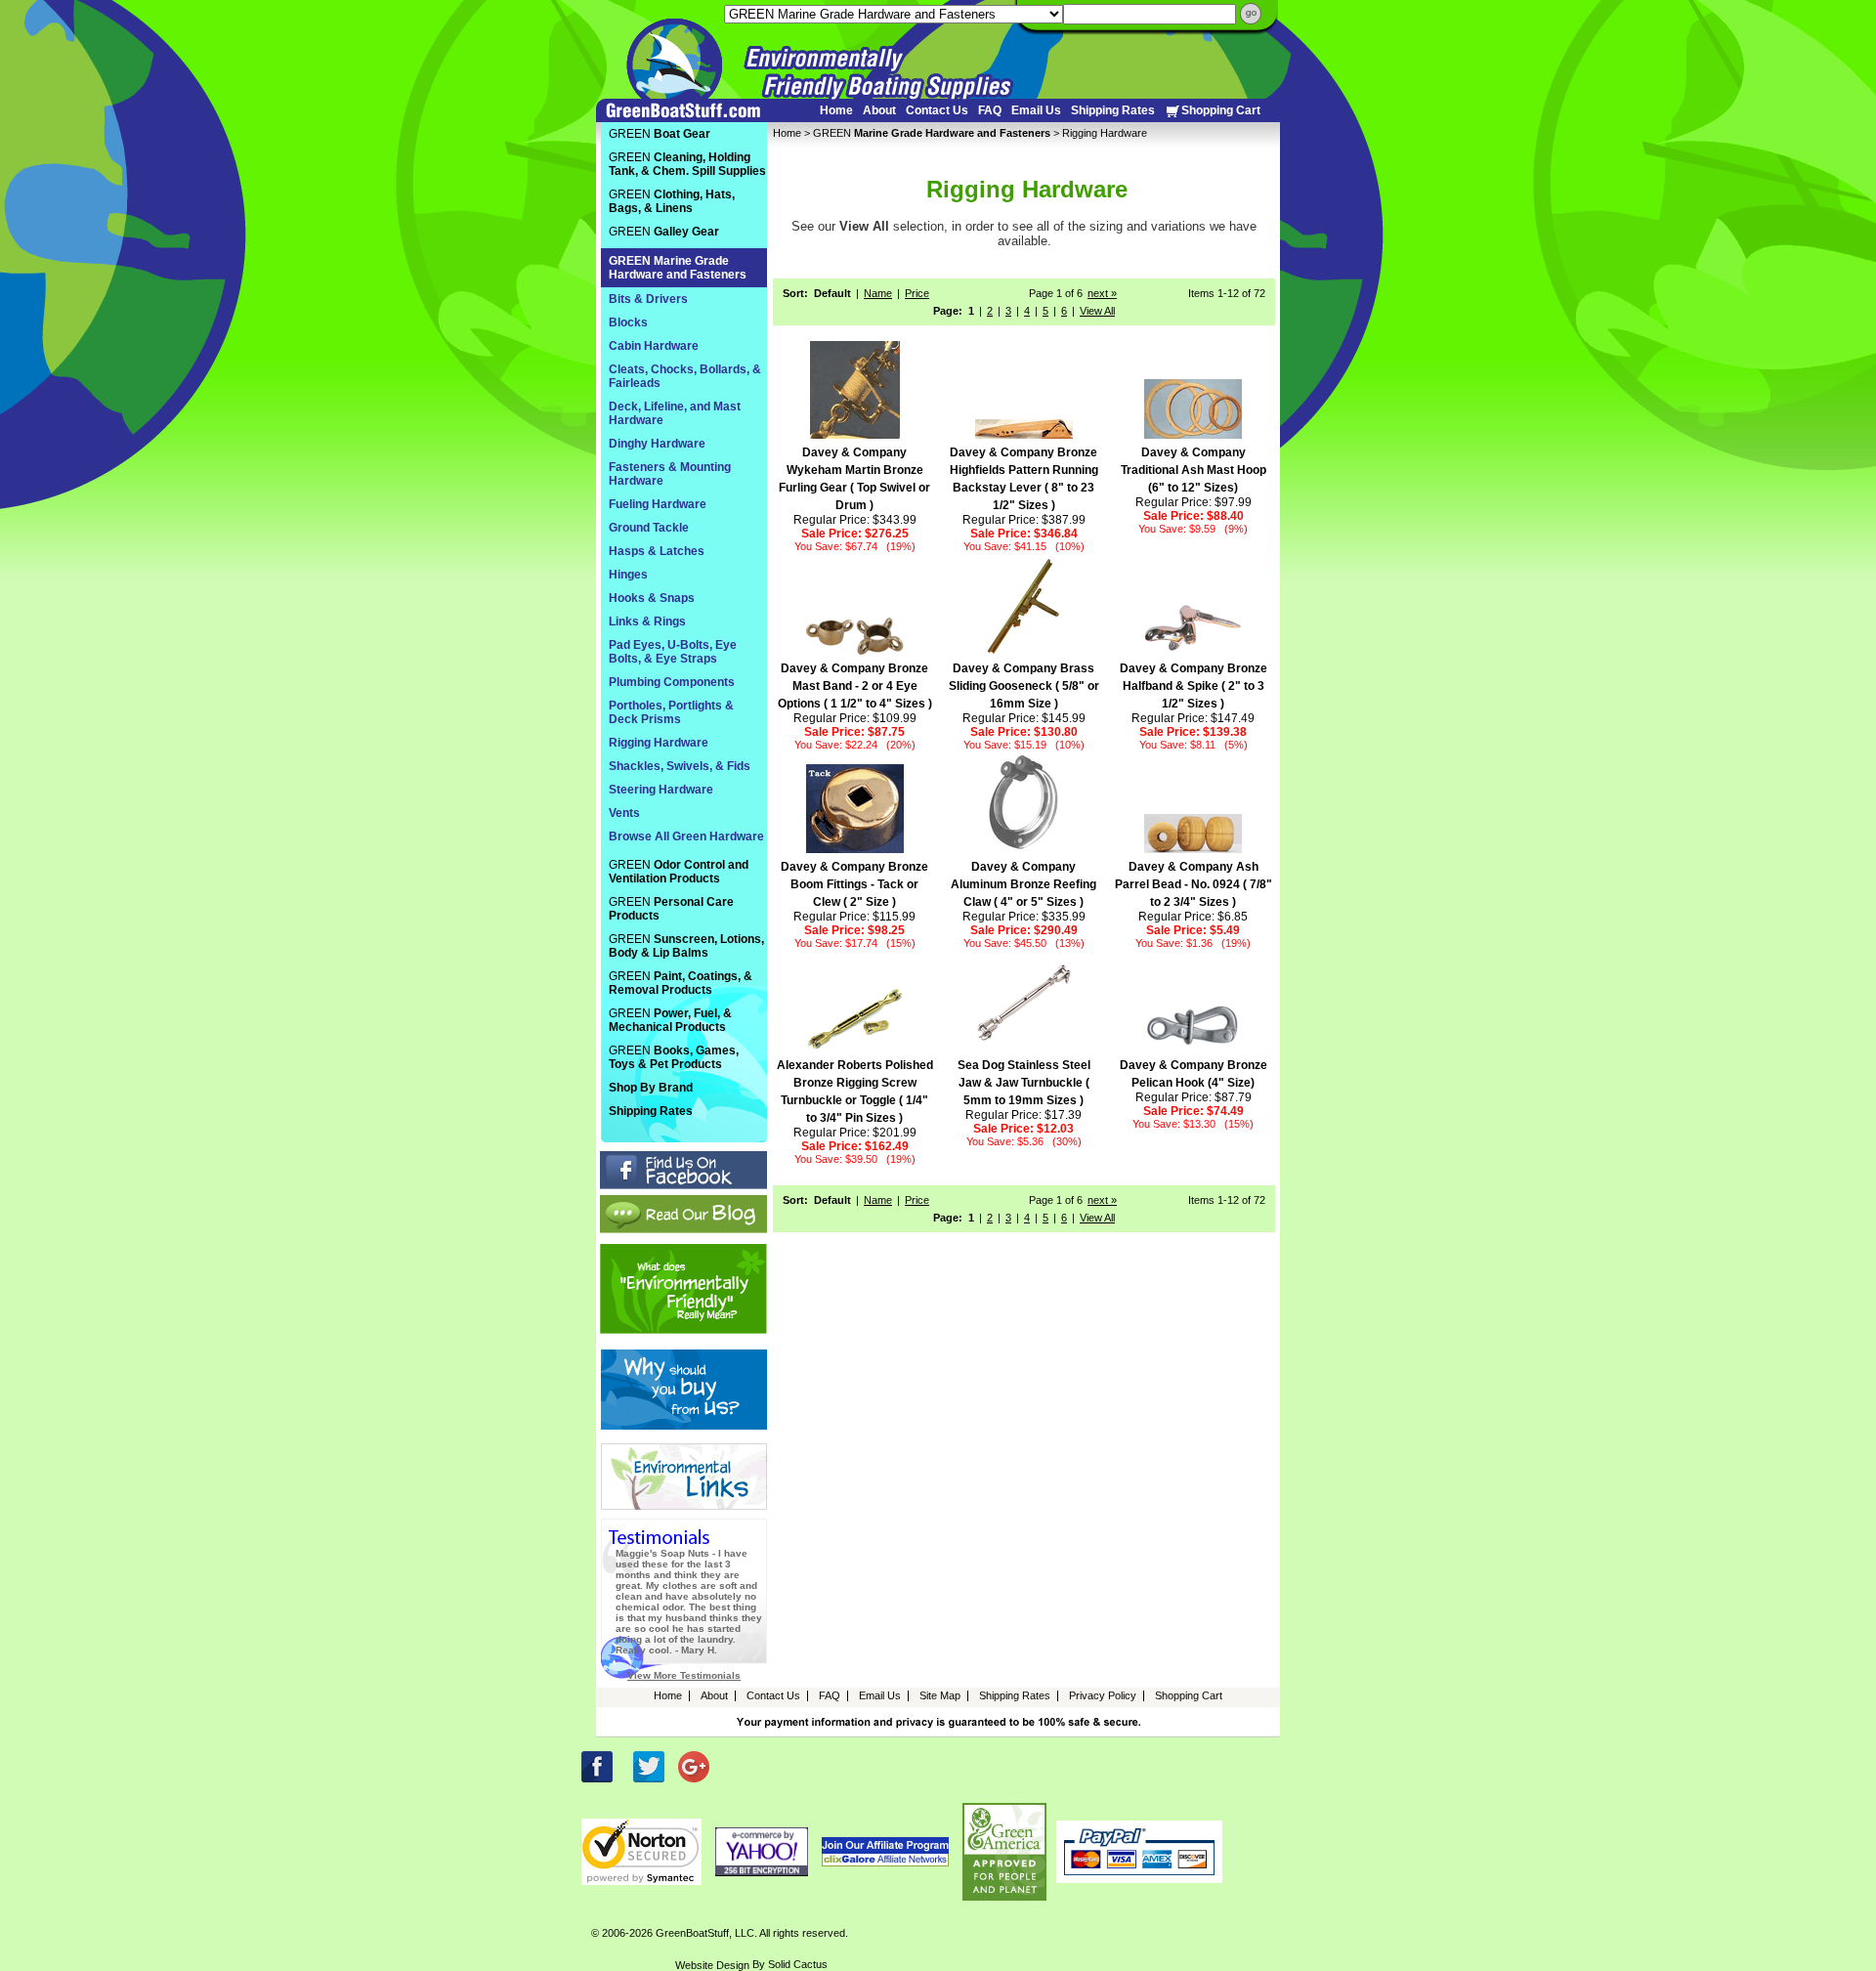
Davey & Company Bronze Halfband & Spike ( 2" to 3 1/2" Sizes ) (1194, 686)
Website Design (712, 1965)
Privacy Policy (1103, 1695)
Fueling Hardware (658, 504)
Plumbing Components (672, 682)
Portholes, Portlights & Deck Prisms (671, 712)
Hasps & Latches (657, 551)
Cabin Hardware (654, 346)
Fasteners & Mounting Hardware (670, 474)
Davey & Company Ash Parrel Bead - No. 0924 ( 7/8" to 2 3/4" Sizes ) (1194, 884)
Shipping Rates (1113, 110)
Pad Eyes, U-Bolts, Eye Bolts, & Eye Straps (673, 652)
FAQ (990, 110)
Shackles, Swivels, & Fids (680, 766)
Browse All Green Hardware (686, 836)
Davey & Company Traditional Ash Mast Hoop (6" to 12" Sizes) (1194, 470)
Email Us (1036, 110)
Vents (624, 813)
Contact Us (937, 110)
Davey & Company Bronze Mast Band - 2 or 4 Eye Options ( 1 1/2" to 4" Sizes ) (855, 686)
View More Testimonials (684, 1675)
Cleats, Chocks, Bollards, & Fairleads (685, 376)
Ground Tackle (649, 528)
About (879, 110)
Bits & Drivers (648, 299)
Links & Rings (647, 621)
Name (878, 293)
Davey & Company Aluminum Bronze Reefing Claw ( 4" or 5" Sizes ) (1023, 884)
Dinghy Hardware (657, 444)
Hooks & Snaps (652, 598)
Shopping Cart (1221, 110)
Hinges (628, 575)
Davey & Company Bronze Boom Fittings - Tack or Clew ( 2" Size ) (854, 884)
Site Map (940, 1695)
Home (836, 110)
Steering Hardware (661, 790)
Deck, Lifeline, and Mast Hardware (675, 413)
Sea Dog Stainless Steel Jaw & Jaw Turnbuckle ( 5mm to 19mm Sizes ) (1024, 1083)
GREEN (932, 133)
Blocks (628, 322)
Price (917, 293)
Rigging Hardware (659, 743)
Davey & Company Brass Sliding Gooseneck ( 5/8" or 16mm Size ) (1024, 686)
